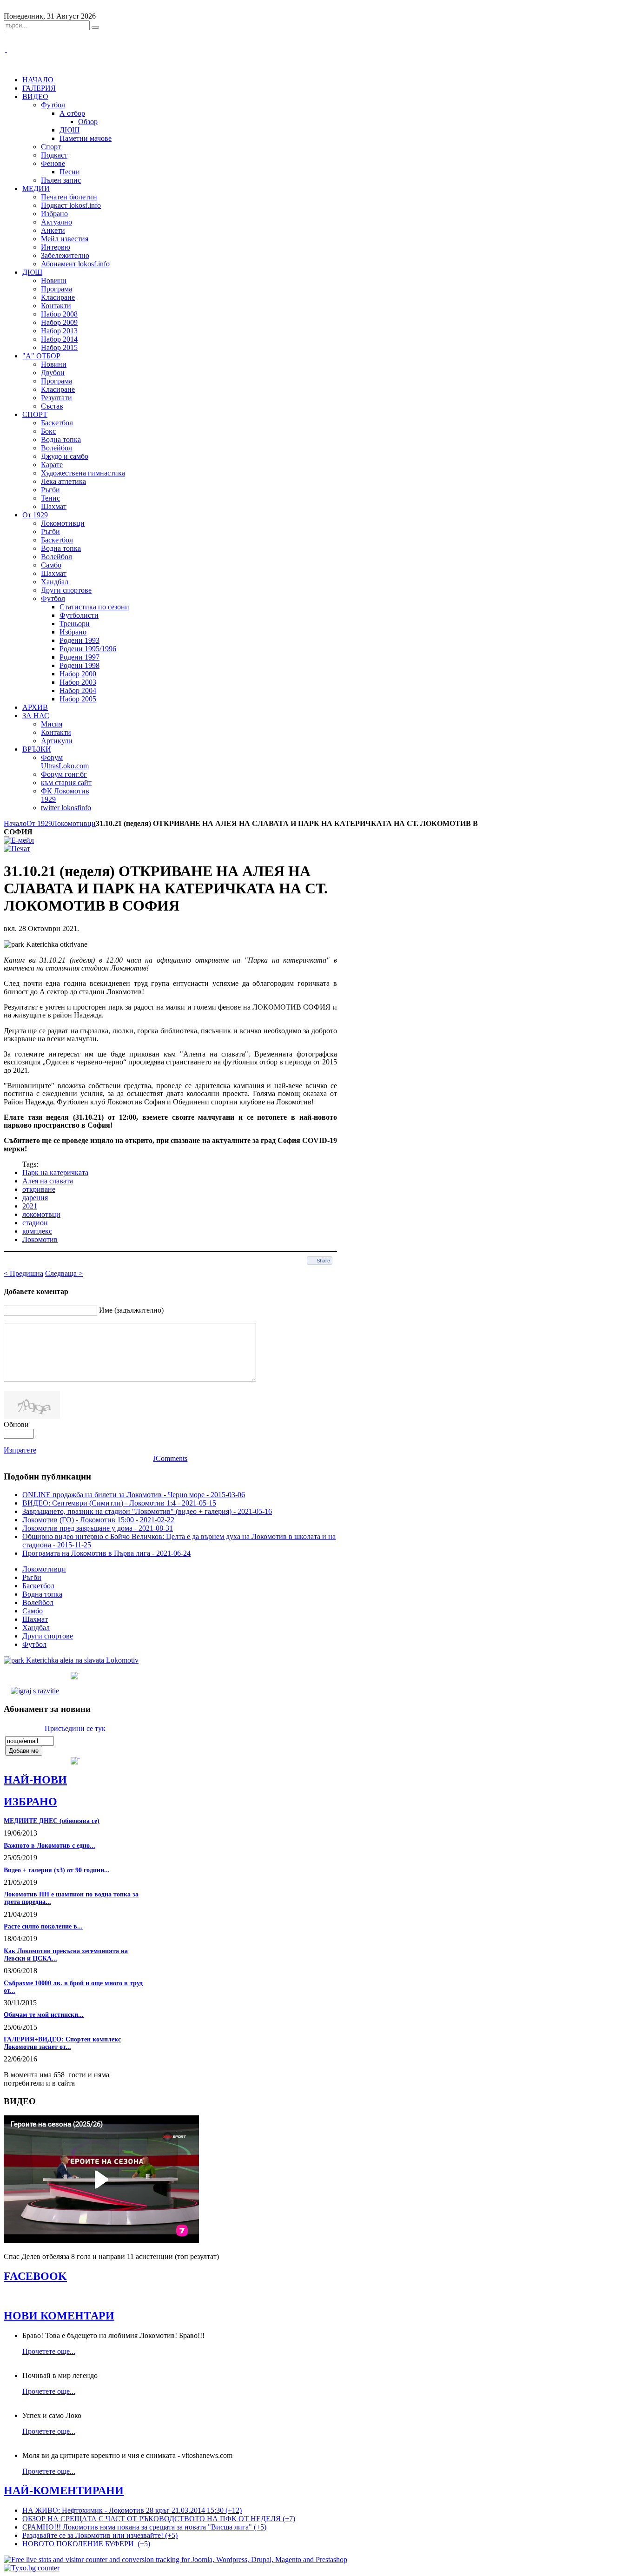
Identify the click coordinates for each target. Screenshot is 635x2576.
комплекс (37, 1231)
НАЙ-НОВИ (35, 1780)
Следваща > (64, 1273)
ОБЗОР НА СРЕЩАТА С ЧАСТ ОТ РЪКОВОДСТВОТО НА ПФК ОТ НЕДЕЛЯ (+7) (159, 2519)
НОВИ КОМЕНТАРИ (59, 2316)
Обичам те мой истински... (44, 2015)
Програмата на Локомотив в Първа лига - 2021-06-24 (106, 1553)
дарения (35, 1198)
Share (323, 1261)
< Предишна (23, 1273)
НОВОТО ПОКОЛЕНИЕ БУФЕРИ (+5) (86, 2544)
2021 (30, 1206)
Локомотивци (74, 823)
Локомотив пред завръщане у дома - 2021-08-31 (98, 1528)
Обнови (16, 1424)
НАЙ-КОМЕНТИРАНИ (64, 2490)
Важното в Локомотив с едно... (50, 1846)
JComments (170, 1458)
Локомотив (40, 1239)
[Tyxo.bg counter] (32, 2568)
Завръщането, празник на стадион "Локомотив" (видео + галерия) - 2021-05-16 (147, 1511)
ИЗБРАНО (30, 1802)
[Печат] (17, 849)
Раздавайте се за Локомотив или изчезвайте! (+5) (100, 2535)
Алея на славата (48, 1181)
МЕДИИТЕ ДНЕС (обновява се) (52, 1821)
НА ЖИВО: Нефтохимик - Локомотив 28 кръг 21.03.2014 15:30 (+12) (132, 2510)
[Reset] (95, 27)
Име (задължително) (131, 1310)
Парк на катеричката (55, 1172)
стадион (35, 1223)
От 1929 (39, 823)
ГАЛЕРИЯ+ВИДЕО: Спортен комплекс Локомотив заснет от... (62, 2043)
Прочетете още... (49, 2351)
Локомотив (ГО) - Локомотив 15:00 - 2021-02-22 (98, 1520)
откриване (39, 1189)
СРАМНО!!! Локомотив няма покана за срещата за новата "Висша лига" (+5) (144, 2527)
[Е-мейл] (19, 840)
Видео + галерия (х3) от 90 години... (57, 1870)
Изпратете (20, 1450)
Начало (15, 823)
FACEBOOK (35, 2276)
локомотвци (41, 1214)
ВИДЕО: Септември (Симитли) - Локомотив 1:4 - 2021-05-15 (119, 1503)
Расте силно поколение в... (43, 1926)
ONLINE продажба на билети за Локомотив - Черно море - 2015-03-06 (134, 1495)
